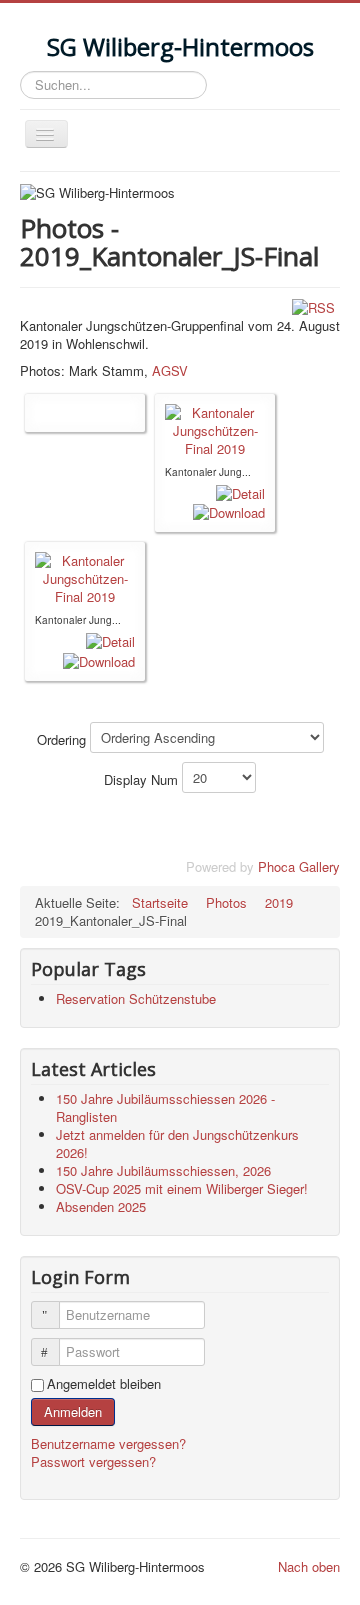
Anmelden (73, 1411)
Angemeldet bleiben (104, 1384)
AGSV (170, 370)
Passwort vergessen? (93, 1461)
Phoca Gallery (299, 866)
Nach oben (309, 1566)
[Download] (229, 511)
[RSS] (313, 306)
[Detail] (240, 491)
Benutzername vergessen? (108, 1443)
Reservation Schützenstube (136, 998)
